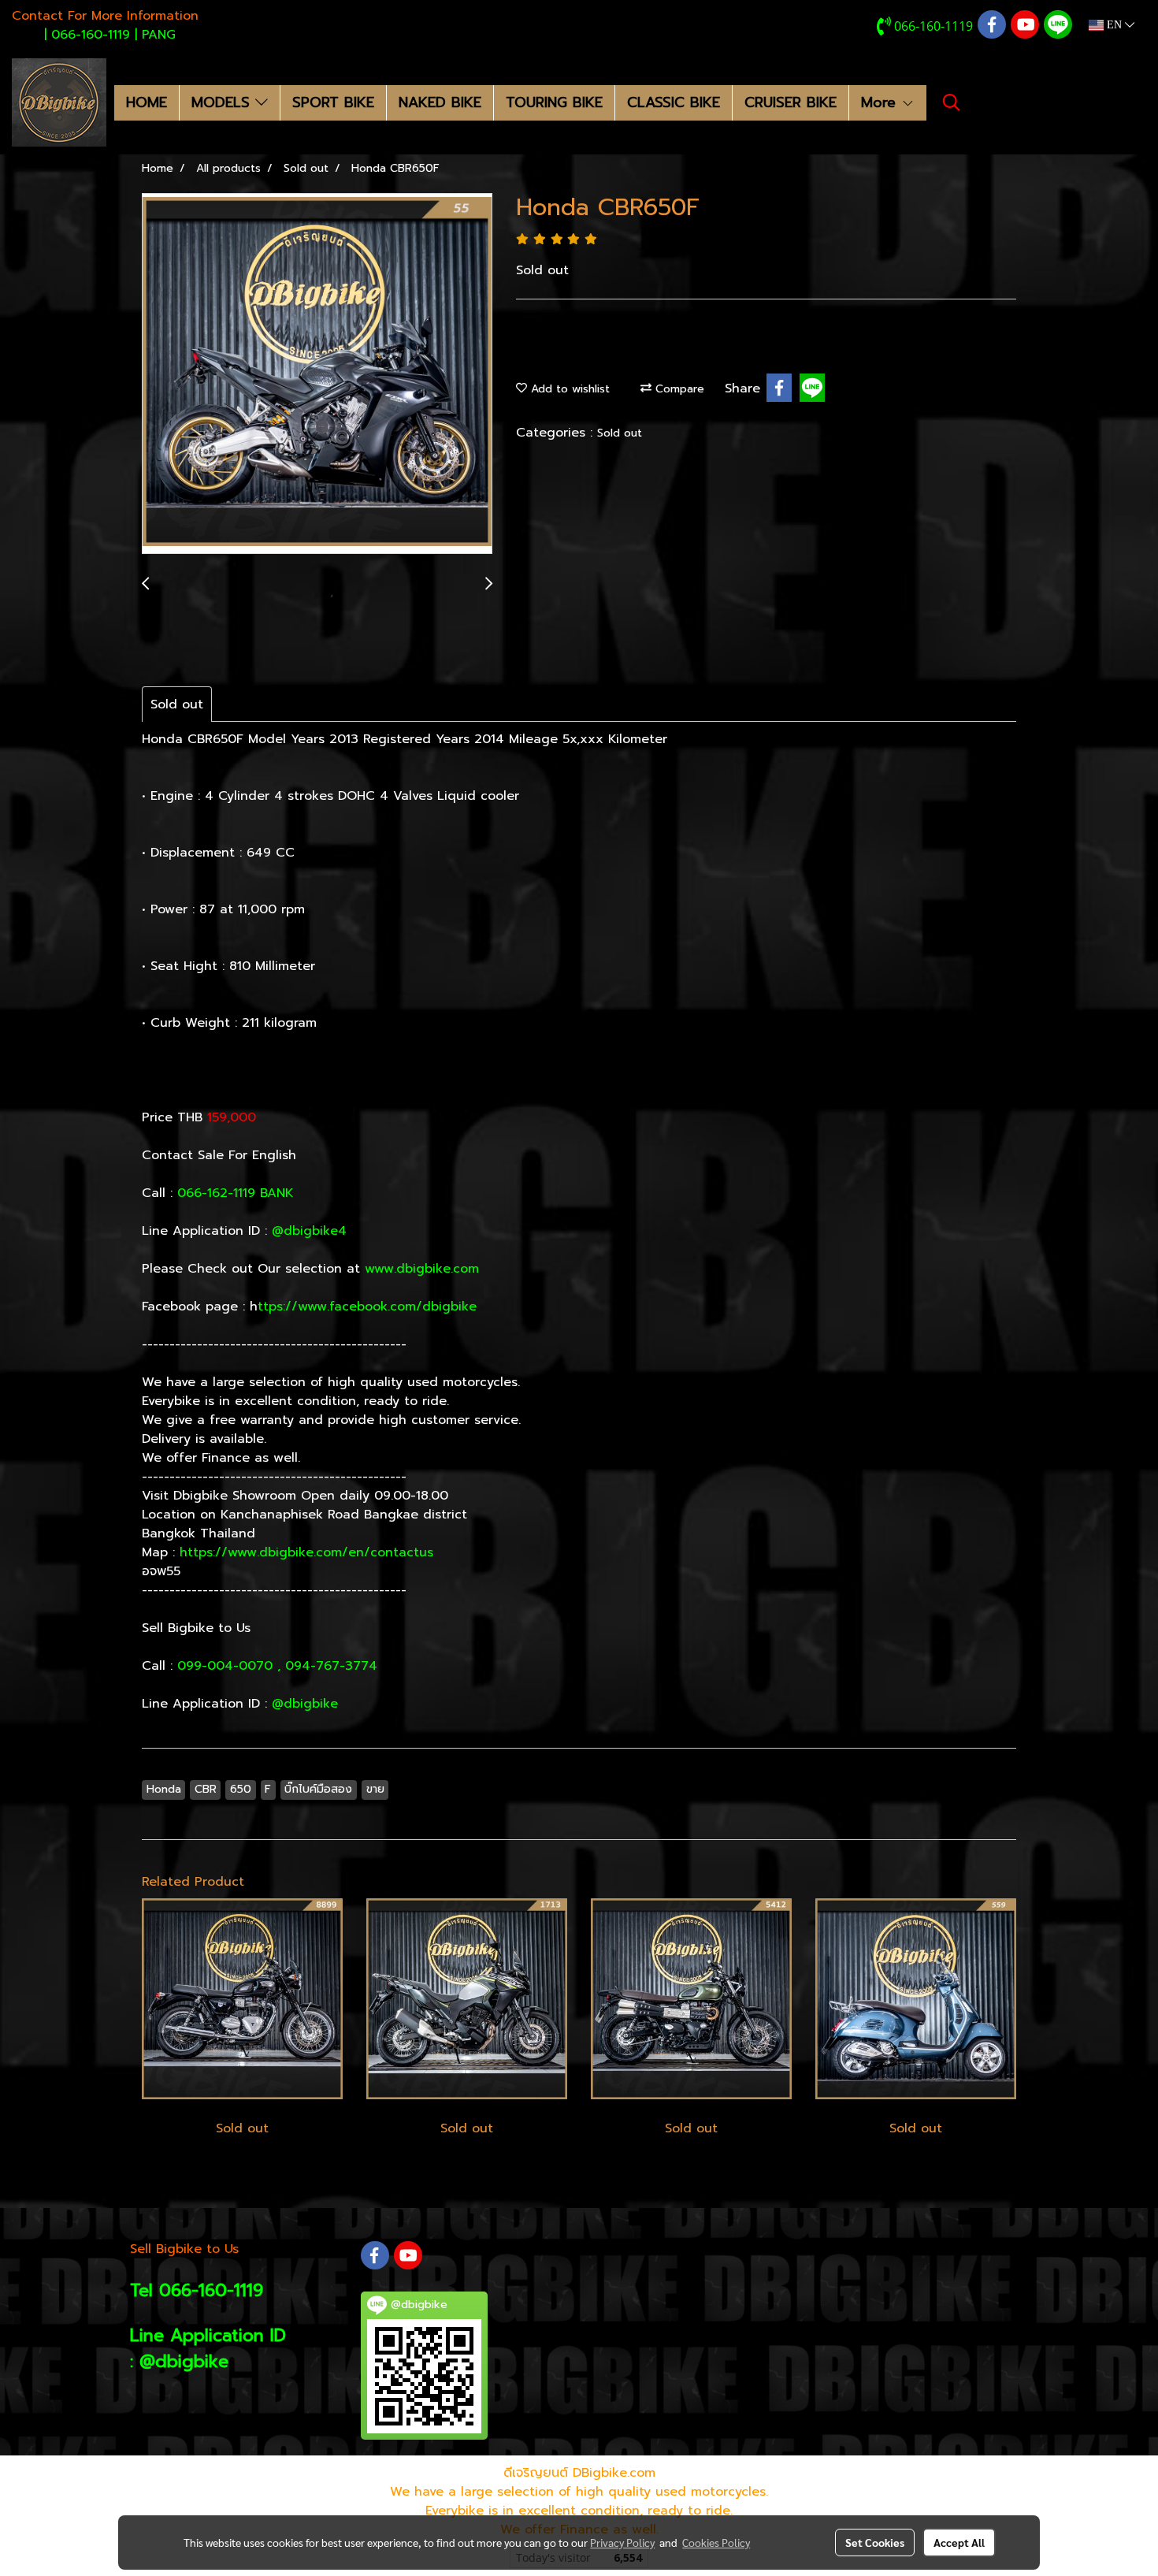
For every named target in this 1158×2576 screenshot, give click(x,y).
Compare (678, 389)
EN (1114, 25)
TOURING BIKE (554, 102)
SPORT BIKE (333, 102)
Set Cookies (875, 2542)
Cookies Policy (716, 2542)
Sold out (620, 433)
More (881, 102)
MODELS (223, 102)
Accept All (959, 2542)
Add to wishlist (568, 389)
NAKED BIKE (440, 102)
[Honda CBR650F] (317, 374)
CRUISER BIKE (791, 102)
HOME (147, 102)
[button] (952, 102)
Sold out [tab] (177, 704)
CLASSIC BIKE (674, 102)
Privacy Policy (622, 2542)
